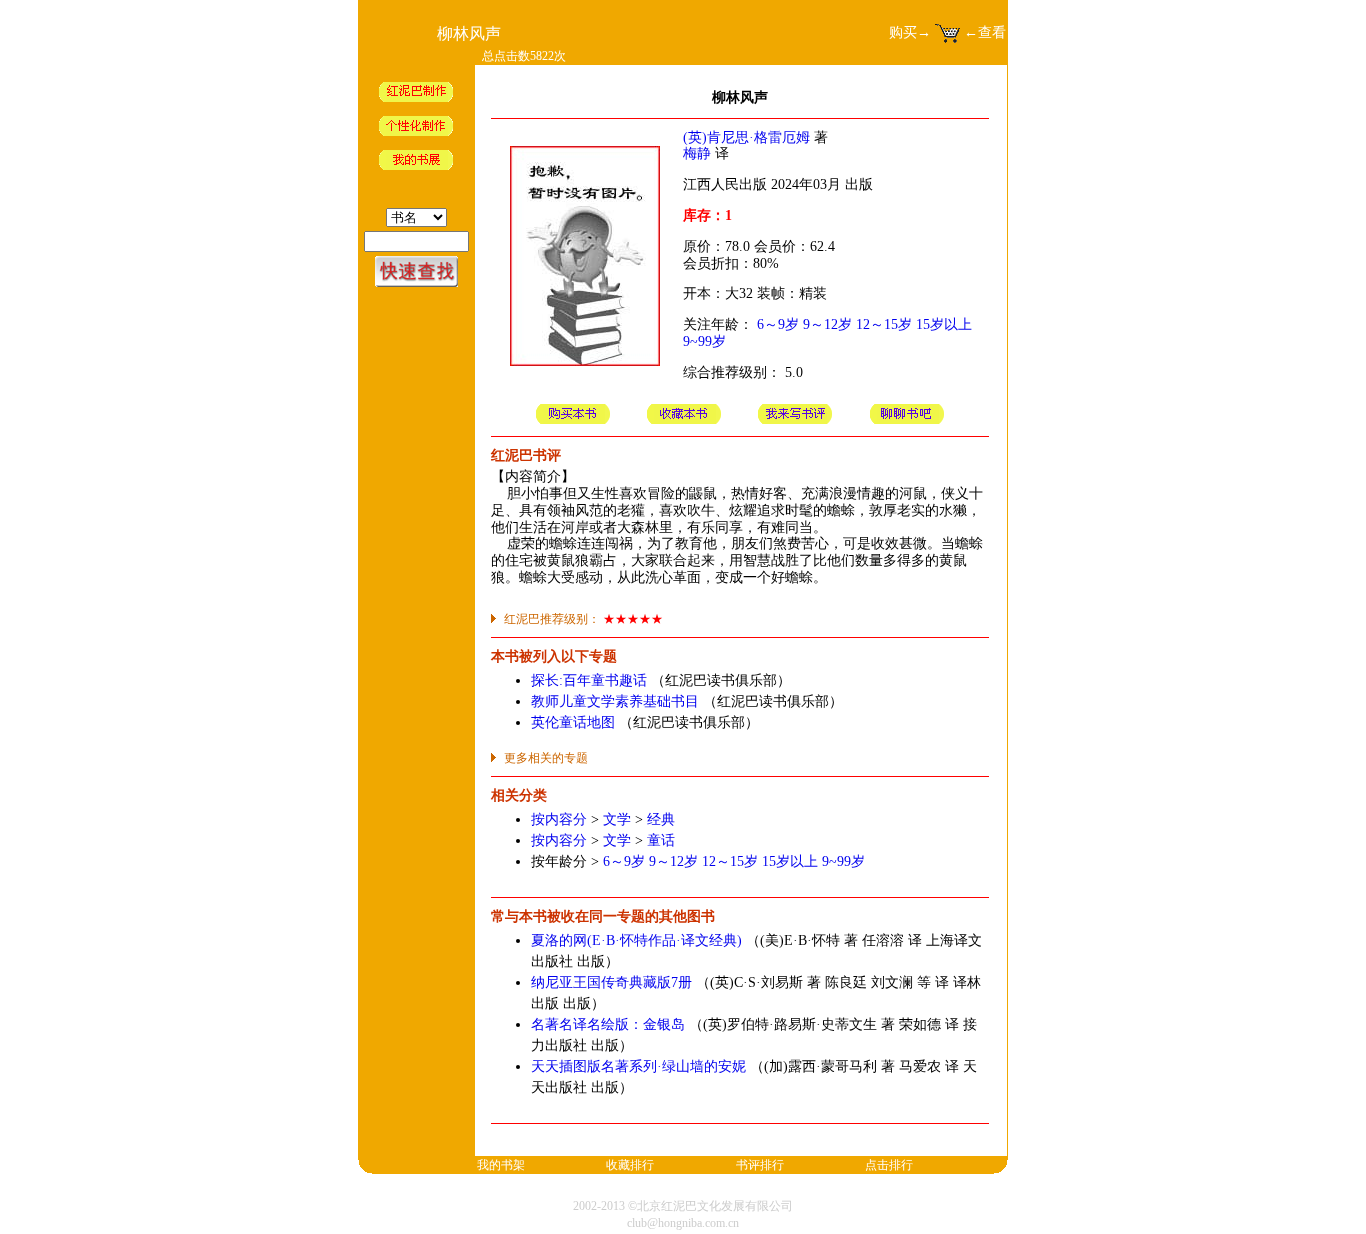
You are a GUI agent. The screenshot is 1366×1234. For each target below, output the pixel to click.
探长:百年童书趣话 (589, 680)
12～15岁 (884, 324)
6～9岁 (778, 324)
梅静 (697, 153)
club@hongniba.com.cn (683, 1223)
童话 (661, 840)
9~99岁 (704, 341)
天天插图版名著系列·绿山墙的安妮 (638, 1066)
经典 (661, 819)
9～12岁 (827, 324)
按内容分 (559, 819)
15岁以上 (944, 324)
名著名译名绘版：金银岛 (608, 1024)
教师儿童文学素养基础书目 (615, 701)
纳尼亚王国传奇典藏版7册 (611, 982)
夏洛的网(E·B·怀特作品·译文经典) (636, 940)
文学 (617, 819)
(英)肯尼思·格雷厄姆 (746, 137)
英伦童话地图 (573, 722)
